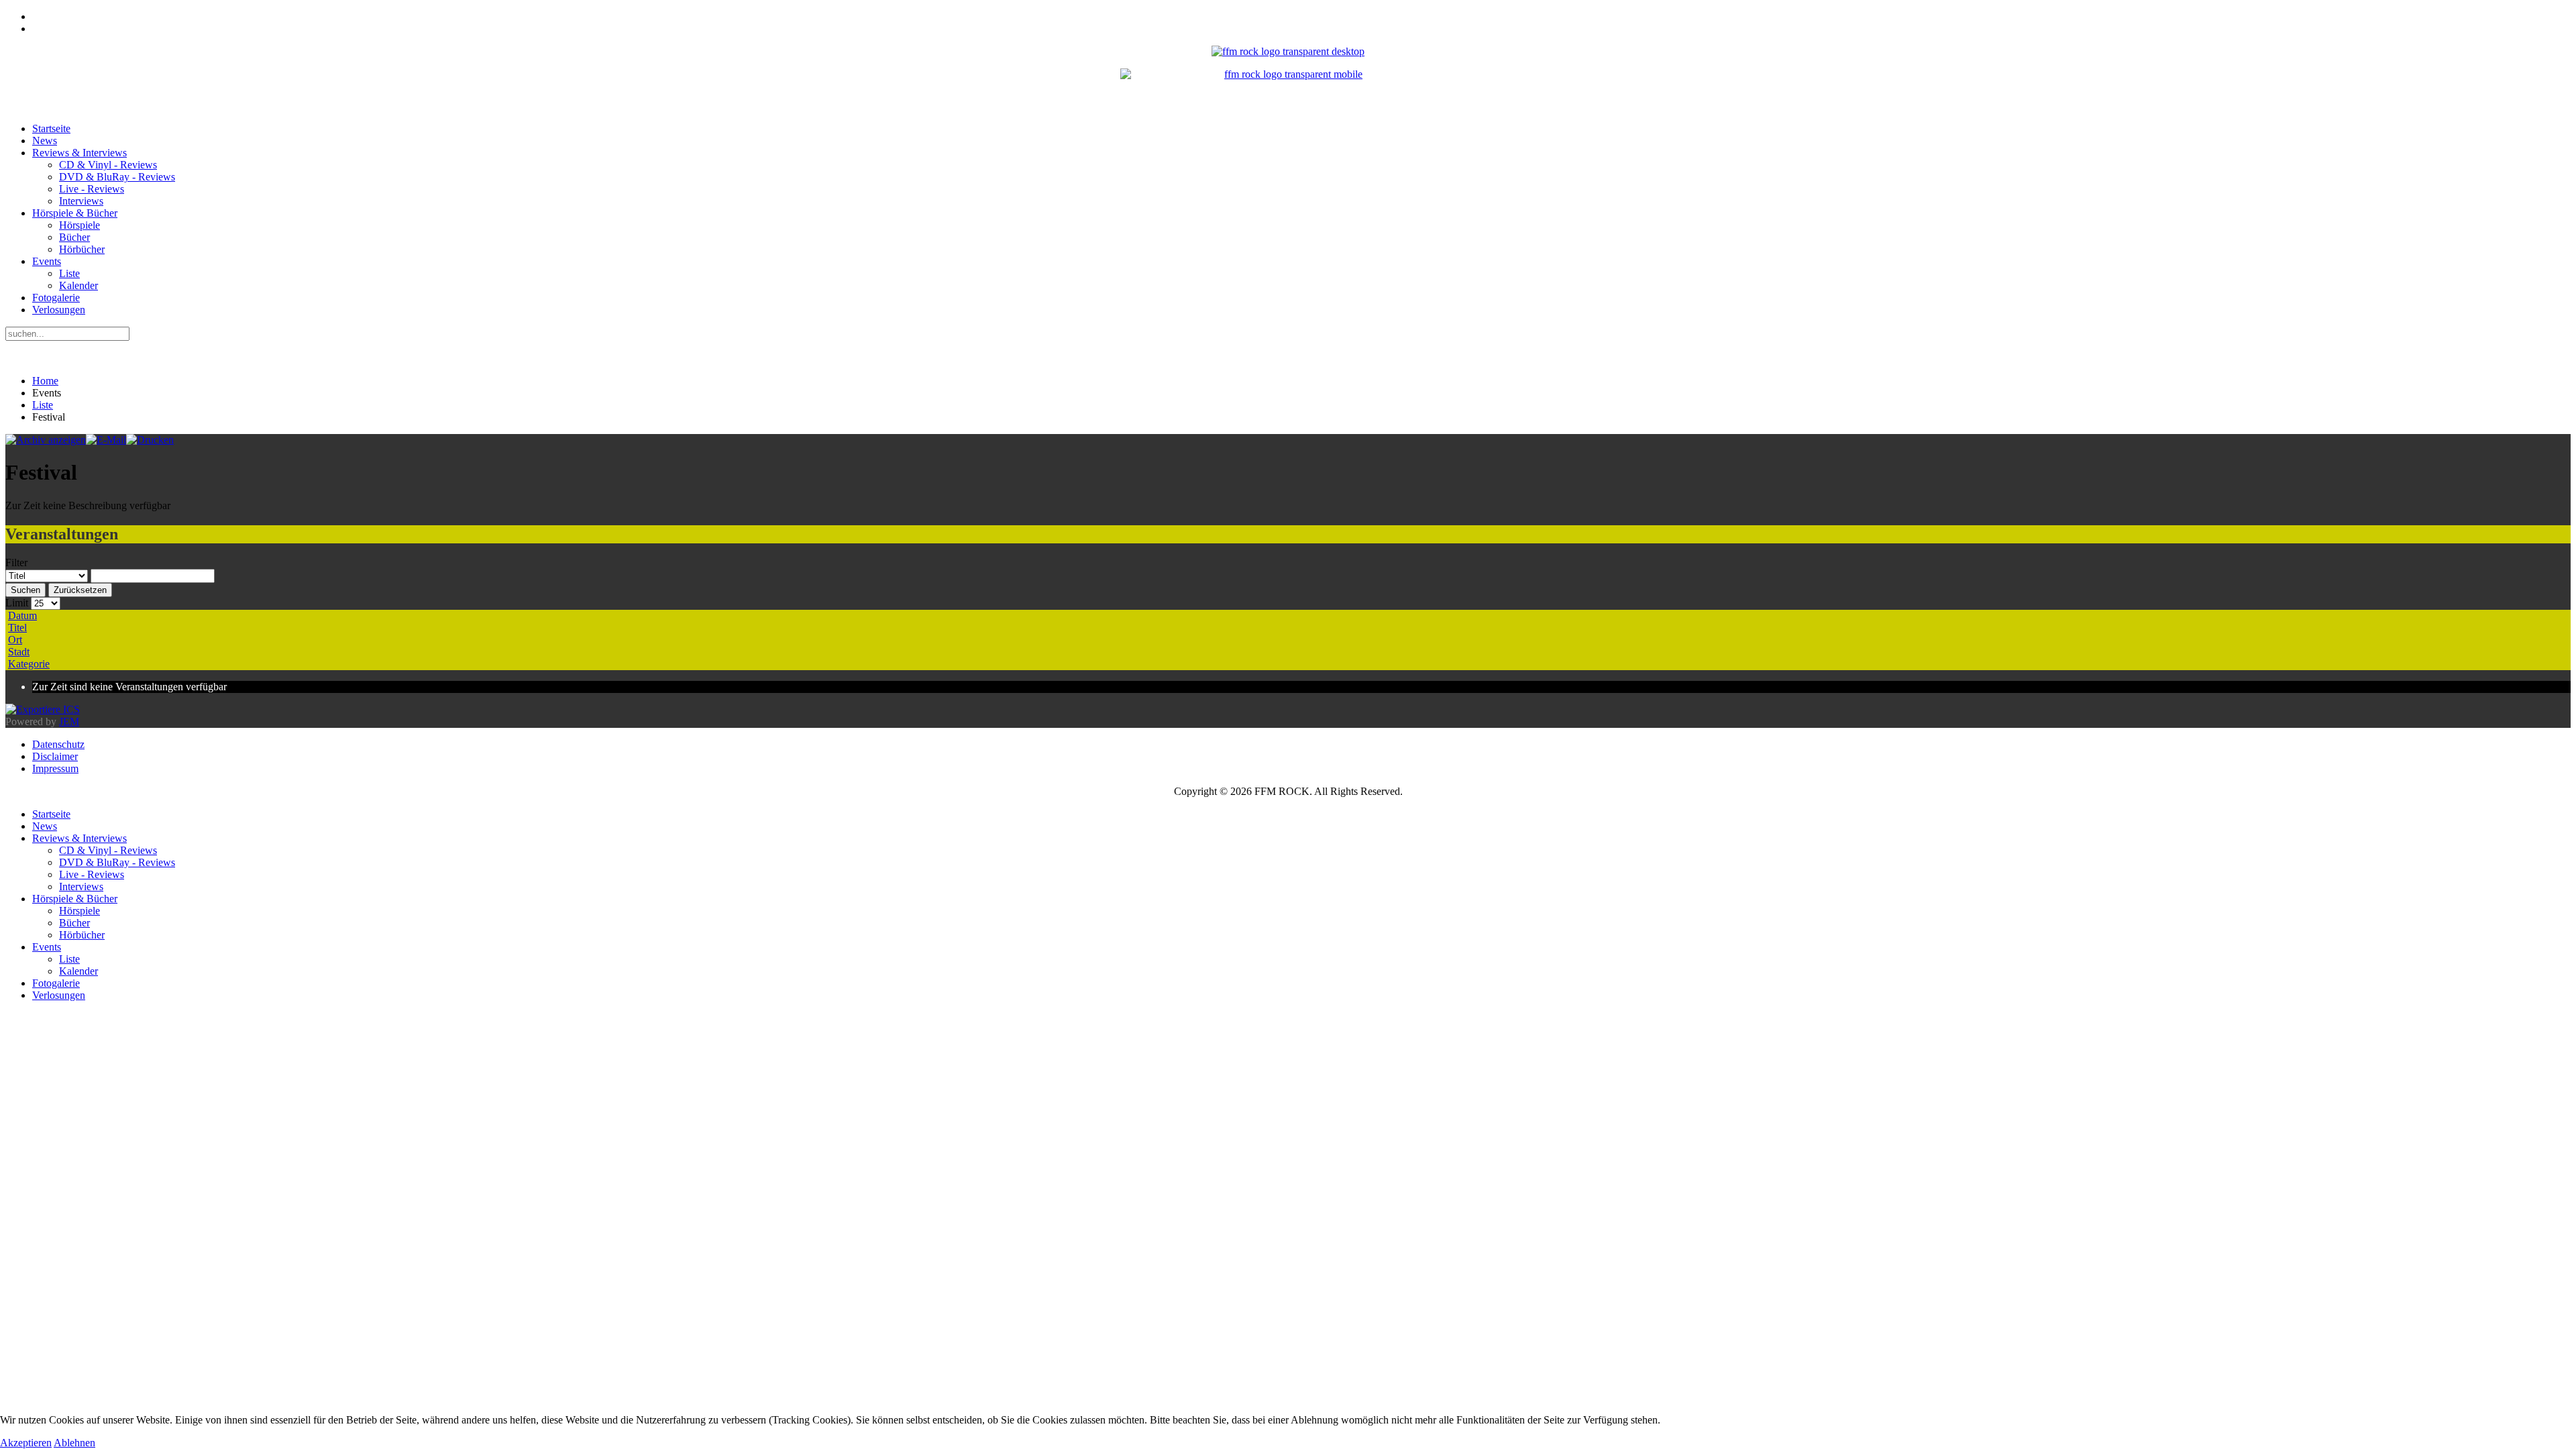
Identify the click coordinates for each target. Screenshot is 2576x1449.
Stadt (19, 652)
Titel (17, 628)
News (45, 141)
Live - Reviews (92, 189)
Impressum (55, 768)
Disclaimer (55, 756)
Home (45, 381)
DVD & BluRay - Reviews (117, 177)
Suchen (25, 590)
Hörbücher (82, 249)
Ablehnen (74, 1443)
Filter (16, 562)
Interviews (81, 201)
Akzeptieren (26, 1443)
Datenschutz (58, 744)
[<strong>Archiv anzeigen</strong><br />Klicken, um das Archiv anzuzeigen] (46, 440)
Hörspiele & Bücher (75, 213)
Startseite (51, 128)
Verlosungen (59, 310)
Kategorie (29, 664)
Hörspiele (79, 225)
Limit (17, 603)
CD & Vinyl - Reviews (108, 165)
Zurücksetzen (80, 590)
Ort (15, 640)
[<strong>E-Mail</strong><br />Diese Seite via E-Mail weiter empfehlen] (106, 440)
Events (47, 261)
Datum (22, 615)
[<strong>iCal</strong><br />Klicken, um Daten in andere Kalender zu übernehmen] (43, 709)
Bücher (74, 237)
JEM (69, 721)
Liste (69, 273)
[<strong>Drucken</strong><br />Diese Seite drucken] (150, 440)
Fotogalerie (56, 298)
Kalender (78, 285)
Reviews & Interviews (79, 153)
